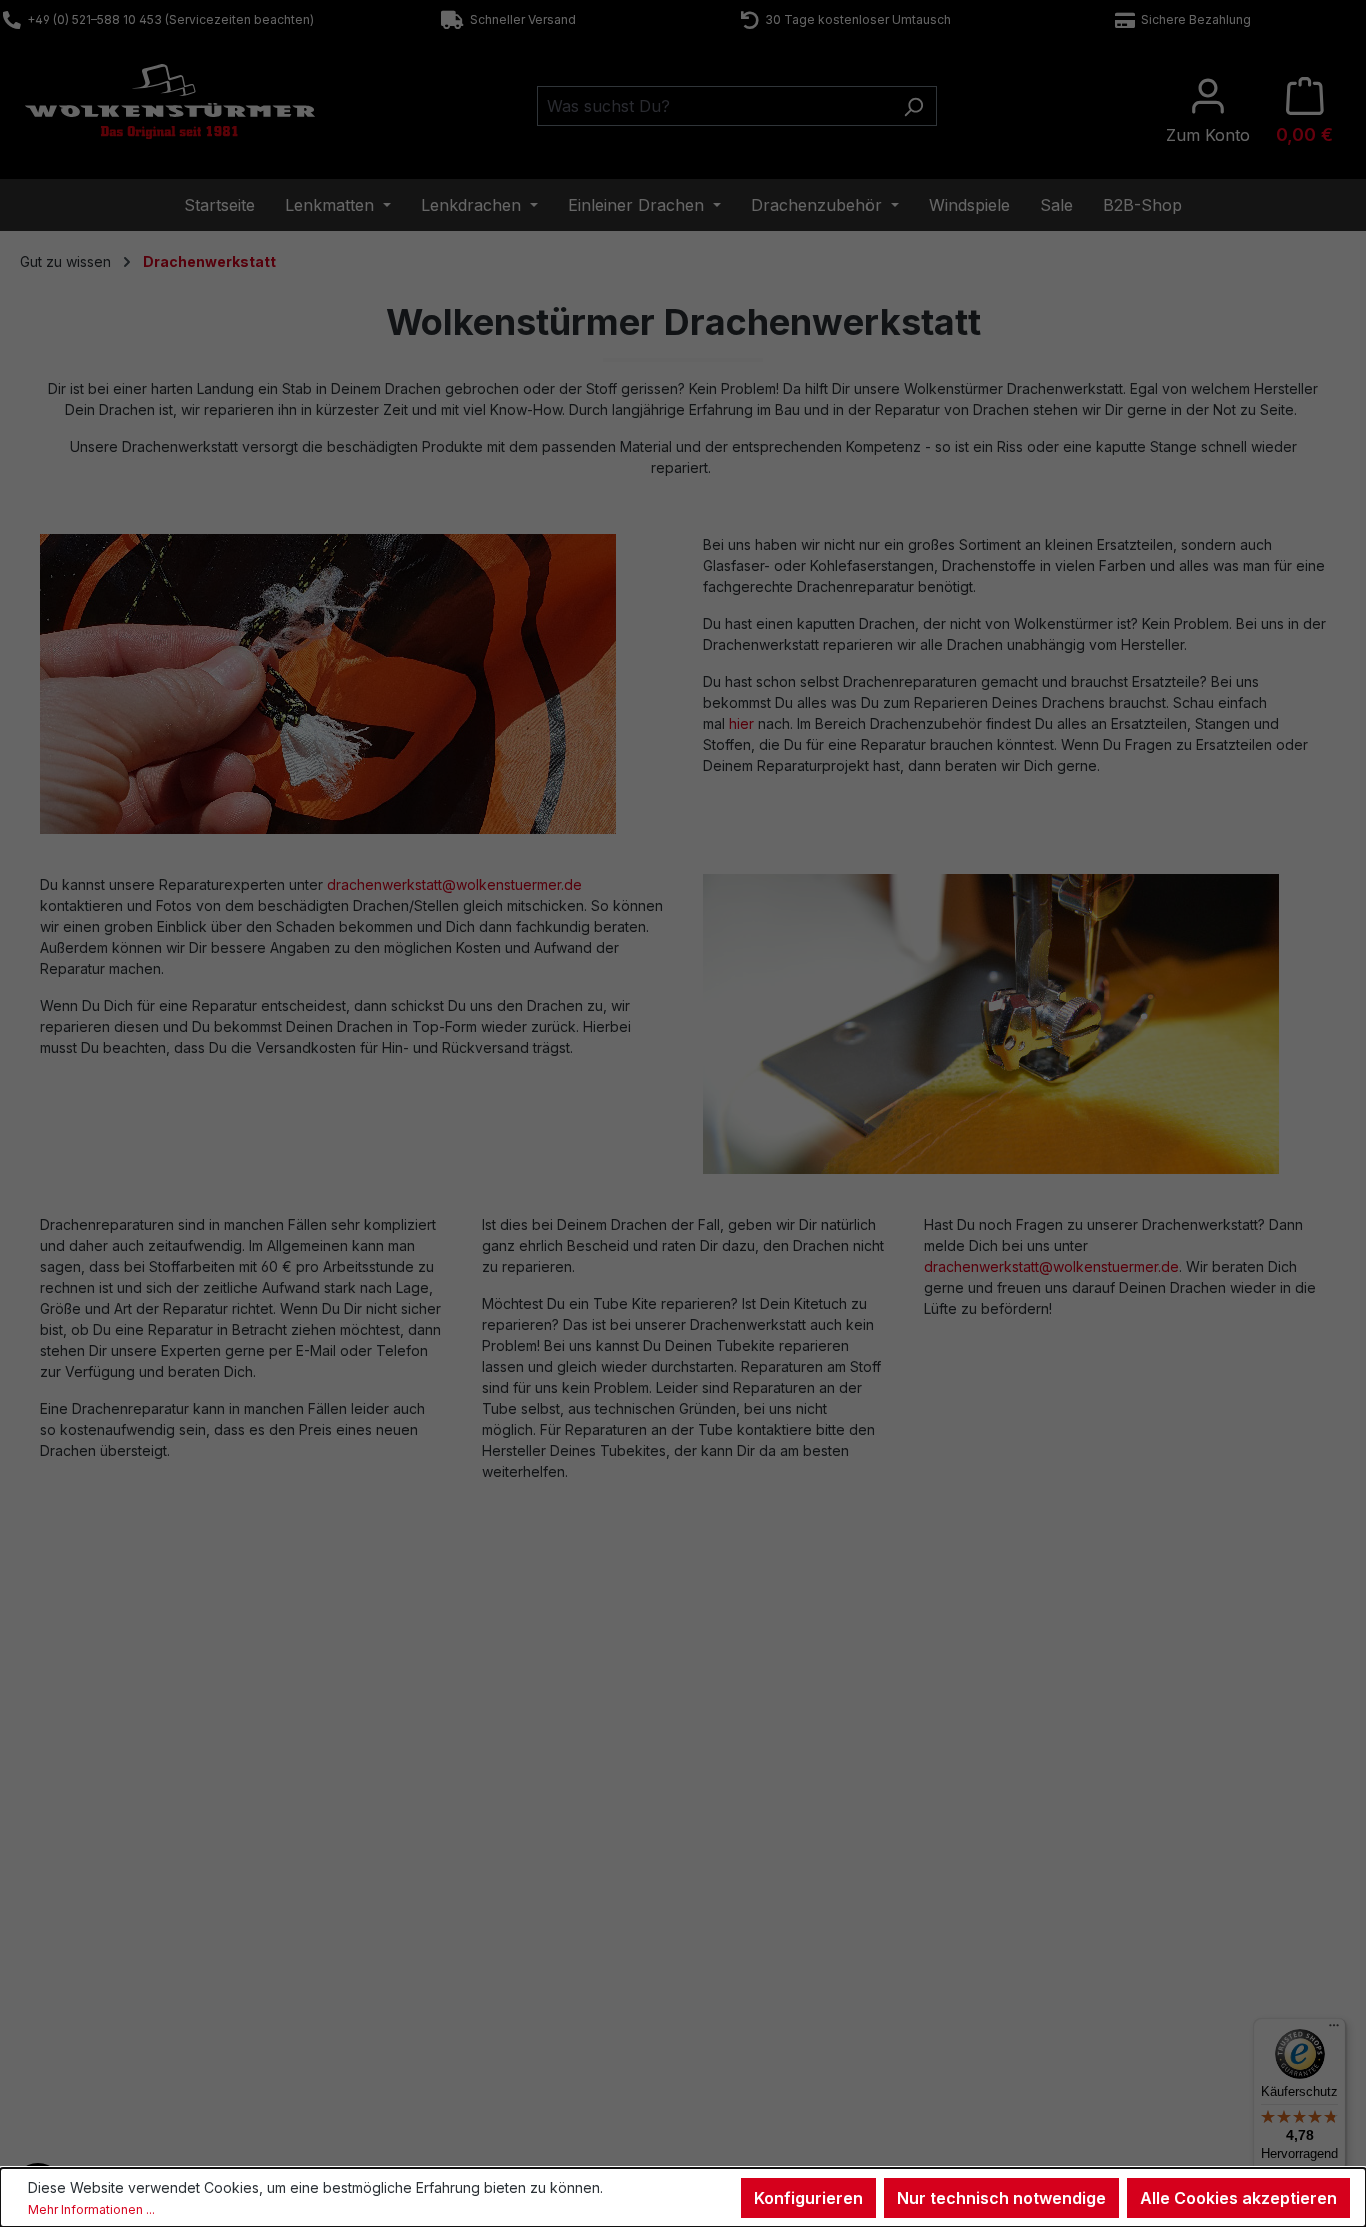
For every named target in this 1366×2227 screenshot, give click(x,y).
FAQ (53, 1938)
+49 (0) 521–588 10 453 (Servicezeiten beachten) (167, 19)
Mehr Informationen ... (91, 2209)
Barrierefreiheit (769, 2041)
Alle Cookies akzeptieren (1238, 2198)
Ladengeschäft (428, 1912)
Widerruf (749, 1912)
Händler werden (1114, 1938)
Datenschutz (761, 1989)
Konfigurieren (808, 2198)
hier (741, 723)
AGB (736, 1964)
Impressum (757, 1938)
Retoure (64, 1964)
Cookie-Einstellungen (789, 2015)
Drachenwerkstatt (436, 1938)
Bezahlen (410, 1964)
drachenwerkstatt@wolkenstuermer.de (454, 884)
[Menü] (1334, 2030)
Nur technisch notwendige (1001, 2198)
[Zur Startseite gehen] (170, 101)
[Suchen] (913, 106)
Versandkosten (625, 2137)
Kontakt (63, 1912)
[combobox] (714, 106)
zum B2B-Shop (1111, 1912)
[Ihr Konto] (1208, 111)
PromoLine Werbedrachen (1147, 1964)
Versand (407, 1989)
